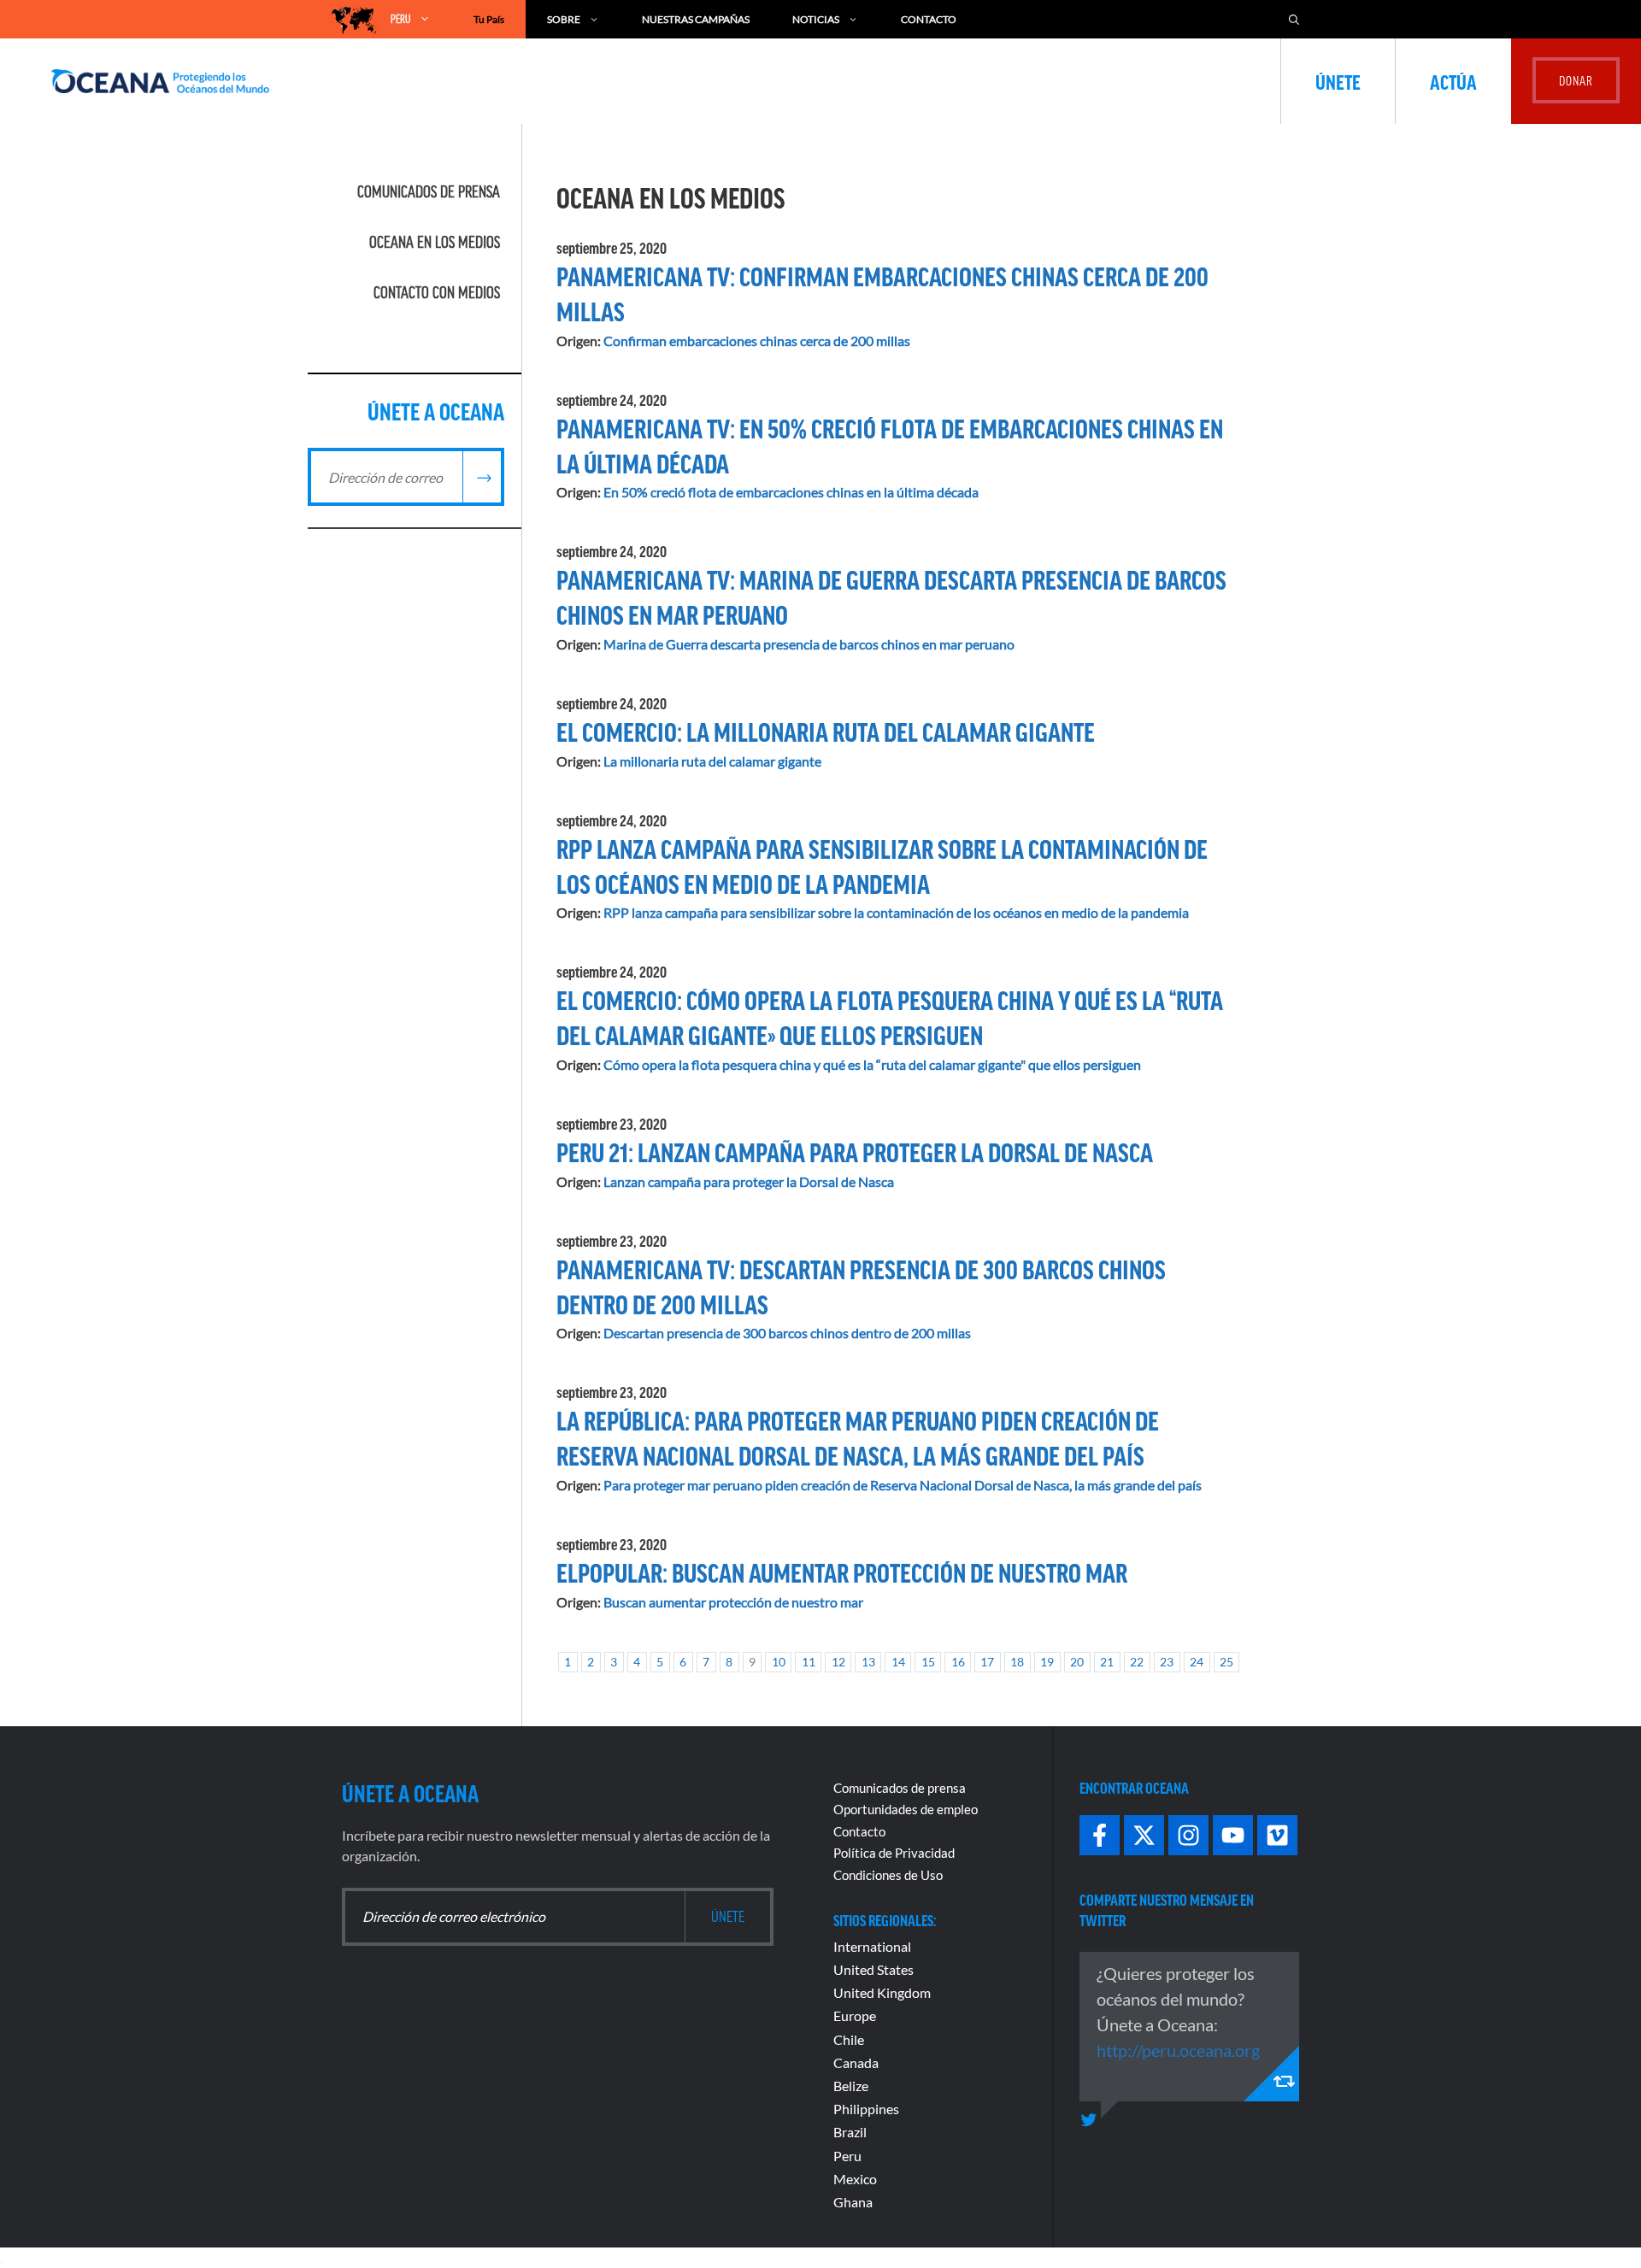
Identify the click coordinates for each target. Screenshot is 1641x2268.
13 (868, 1662)
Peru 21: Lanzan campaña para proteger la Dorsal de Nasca (855, 1151)
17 (987, 1662)
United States (873, 1969)
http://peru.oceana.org (1178, 2050)
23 (1167, 1662)
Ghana (853, 2202)
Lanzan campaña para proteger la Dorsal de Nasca (749, 1181)
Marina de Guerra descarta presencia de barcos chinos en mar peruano (809, 644)
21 (1107, 1662)
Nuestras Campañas (696, 19)
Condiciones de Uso (888, 1875)
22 (1137, 1662)
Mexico (855, 2179)
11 (809, 1662)
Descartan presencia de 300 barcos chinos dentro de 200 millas (787, 1333)
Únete (1338, 81)
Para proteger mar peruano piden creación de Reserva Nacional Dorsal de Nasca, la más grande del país (903, 1485)
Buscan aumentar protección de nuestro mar (733, 1602)
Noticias (816, 19)
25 (1226, 1662)
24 (1197, 1662)
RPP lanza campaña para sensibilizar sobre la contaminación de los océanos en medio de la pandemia (896, 912)
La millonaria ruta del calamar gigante (712, 761)
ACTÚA (1453, 81)
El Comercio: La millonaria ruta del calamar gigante (826, 731)
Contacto (929, 19)
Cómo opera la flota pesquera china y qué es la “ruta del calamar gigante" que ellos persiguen (872, 1064)
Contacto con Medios (437, 292)
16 (958, 1662)
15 (928, 1662)
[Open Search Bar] (1294, 19)
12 (838, 1662)
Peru (847, 2156)
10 (779, 1662)
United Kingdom (882, 1992)
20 (1077, 1662)
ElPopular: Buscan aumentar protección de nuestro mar (842, 1572)
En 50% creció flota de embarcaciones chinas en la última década (791, 492)
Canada (856, 2062)
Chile (849, 2039)
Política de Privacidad (894, 1853)
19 (1047, 1662)
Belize (851, 2086)
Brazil (850, 2132)
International (872, 1946)
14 (898, 1662)
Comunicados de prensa (429, 191)
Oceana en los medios (435, 242)
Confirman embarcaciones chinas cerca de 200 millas (757, 341)
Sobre (564, 19)
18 (1017, 1662)
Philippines (866, 2109)
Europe (855, 2015)
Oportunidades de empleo (906, 1809)
